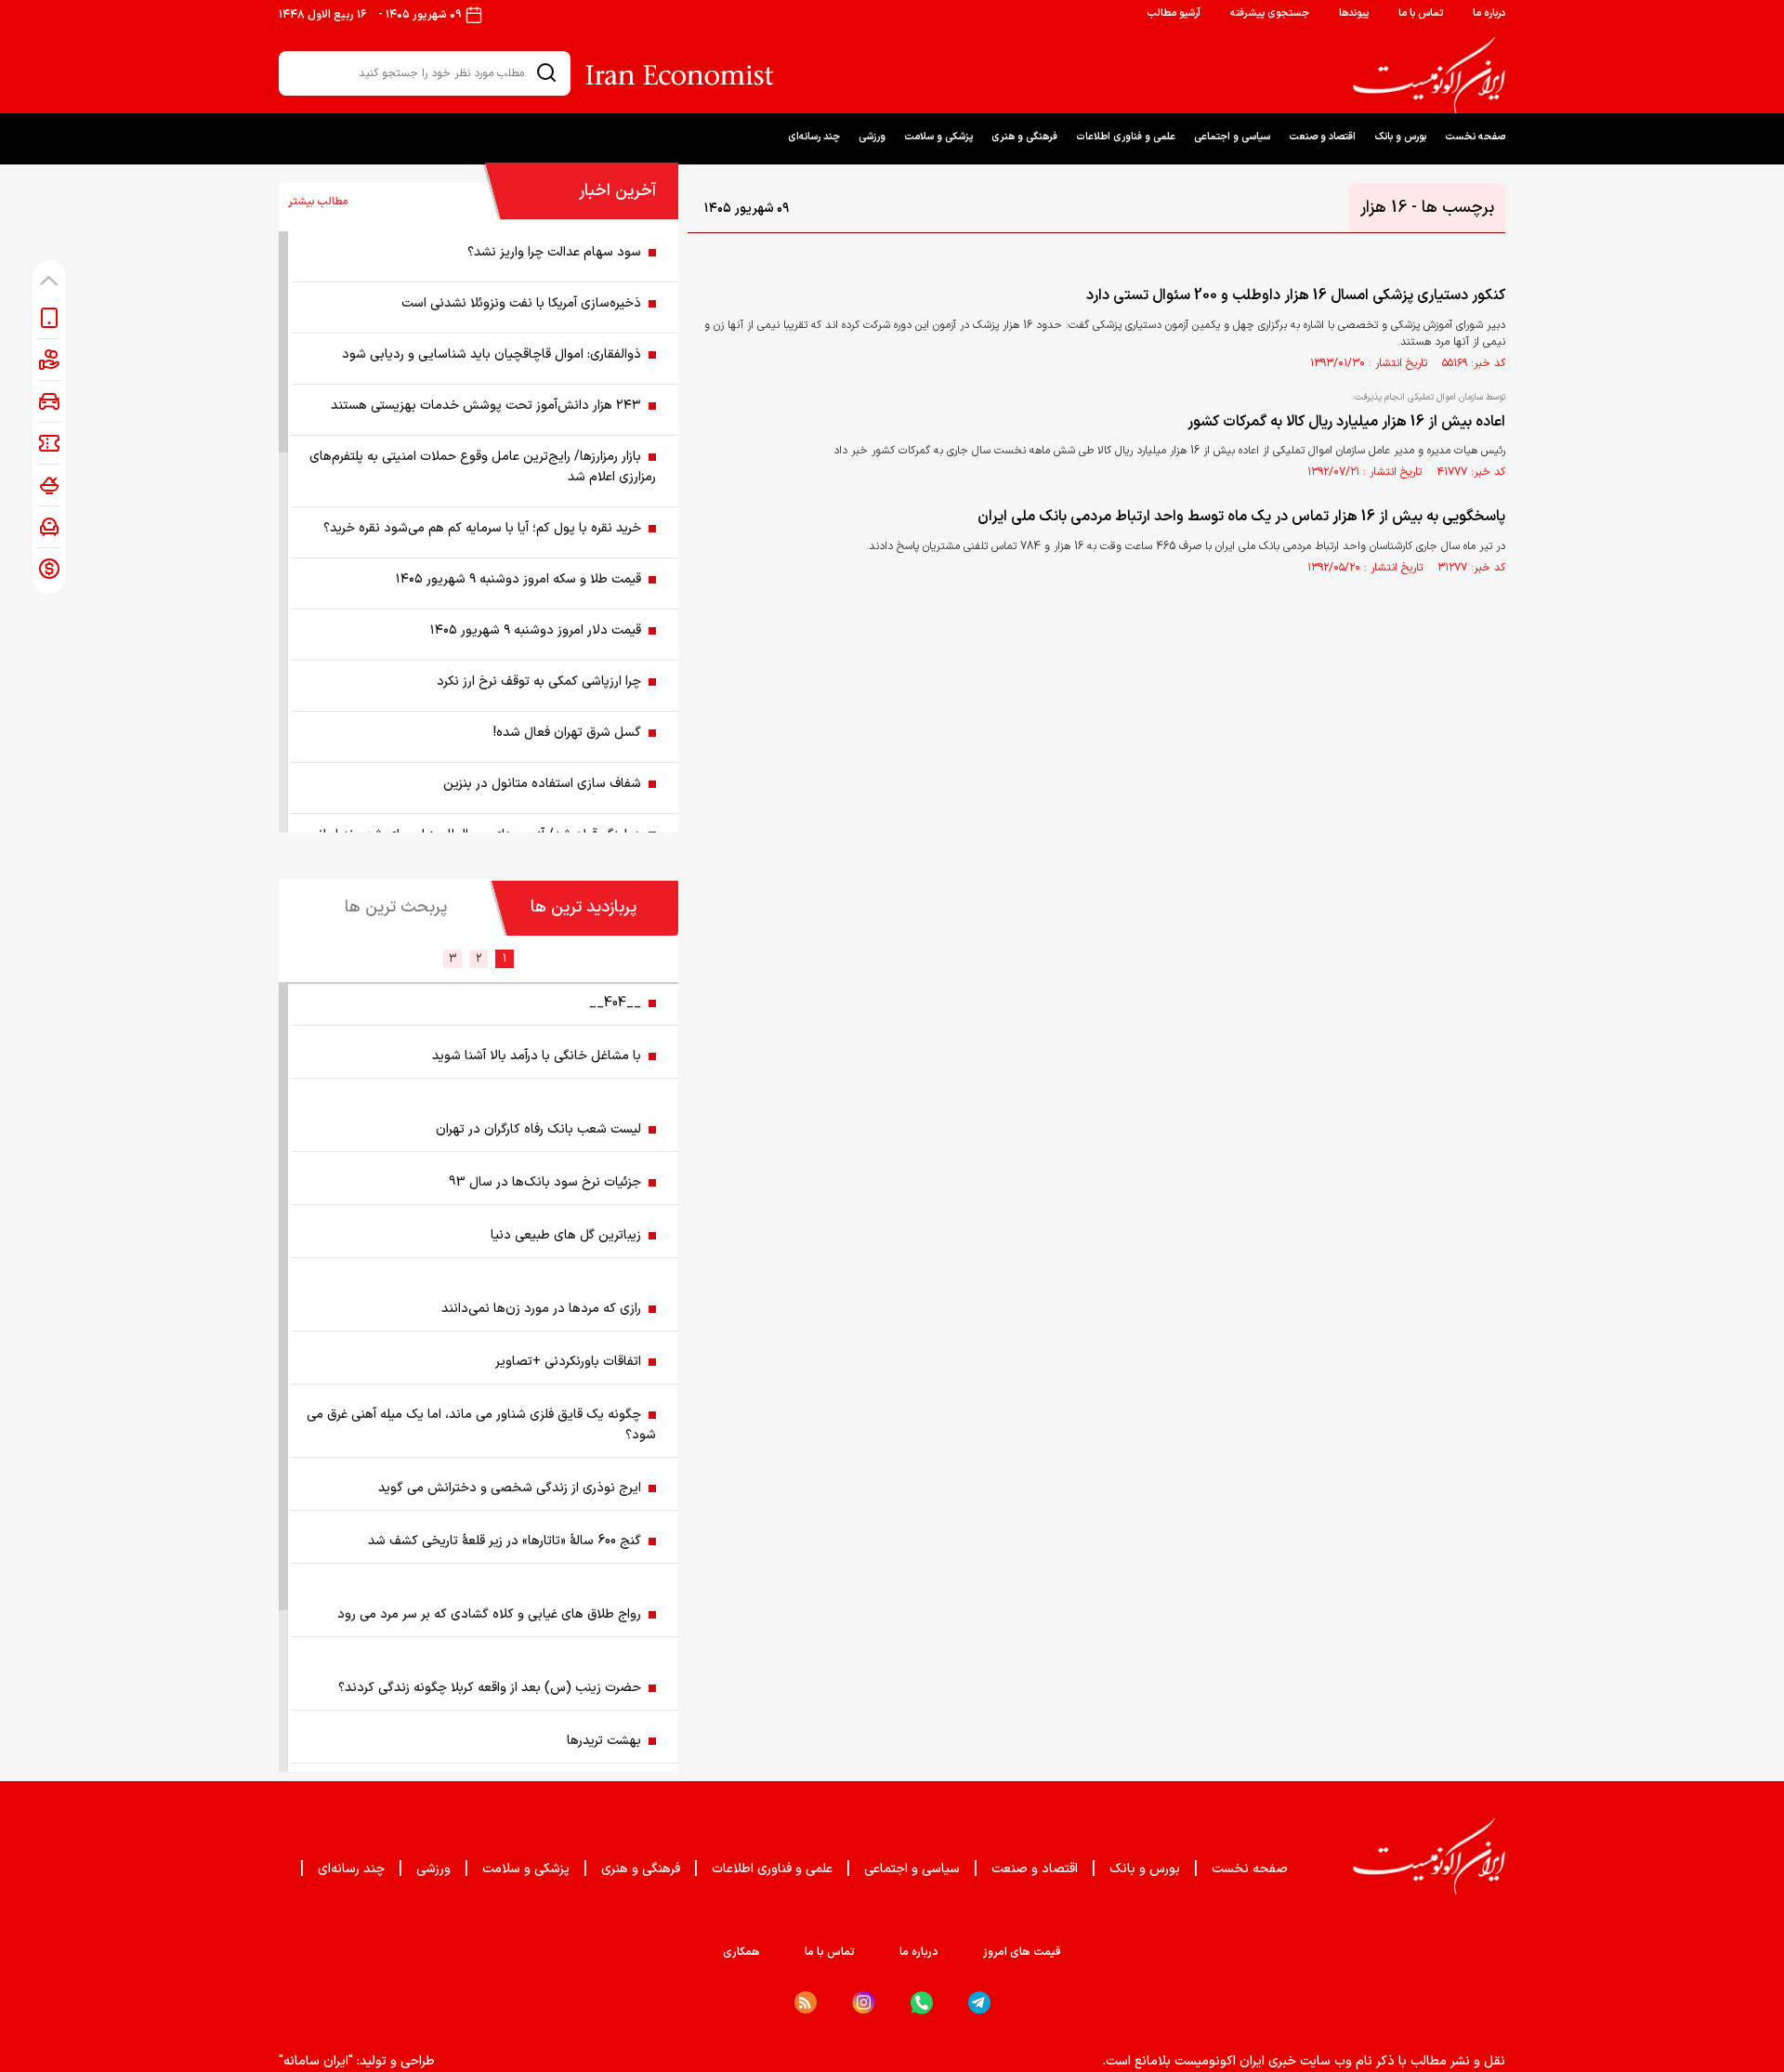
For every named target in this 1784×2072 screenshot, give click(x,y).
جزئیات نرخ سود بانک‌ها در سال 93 (545, 1182)
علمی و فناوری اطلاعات (1126, 137)
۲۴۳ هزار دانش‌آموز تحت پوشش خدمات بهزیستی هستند (486, 406)
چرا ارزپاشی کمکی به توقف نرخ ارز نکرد (539, 682)
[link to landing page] (1429, 75)
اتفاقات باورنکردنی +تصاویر (568, 1362)
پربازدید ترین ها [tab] (584, 907)
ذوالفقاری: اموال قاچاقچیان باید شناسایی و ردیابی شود (492, 354)
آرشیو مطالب (1174, 13)
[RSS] (806, 2002)
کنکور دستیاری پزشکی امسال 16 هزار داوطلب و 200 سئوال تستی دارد (1296, 295)
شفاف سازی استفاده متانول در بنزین (542, 784)
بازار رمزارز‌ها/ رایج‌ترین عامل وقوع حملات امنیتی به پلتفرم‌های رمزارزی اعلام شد (483, 467)
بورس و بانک (1400, 137)
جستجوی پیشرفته (1270, 13)
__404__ (615, 1003)
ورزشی (872, 137)
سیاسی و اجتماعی (1232, 137)
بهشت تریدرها (604, 1741)
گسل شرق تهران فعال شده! (567, 733)
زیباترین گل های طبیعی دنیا (566, 1235)
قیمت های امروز (1022, 1952)
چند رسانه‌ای (814, 137)
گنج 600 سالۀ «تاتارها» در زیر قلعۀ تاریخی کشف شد (505, 1541)
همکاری (741, 1952)
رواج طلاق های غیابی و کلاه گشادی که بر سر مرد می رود (489, 1614)
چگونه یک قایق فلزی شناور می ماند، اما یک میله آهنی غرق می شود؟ (481, 1425)
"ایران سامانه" (316, 2061)
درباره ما (1489, 13)
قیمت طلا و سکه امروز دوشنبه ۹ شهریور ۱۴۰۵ (518, 579)
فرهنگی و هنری (1024, 137)
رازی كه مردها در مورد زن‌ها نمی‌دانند (541, 1309)
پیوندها (1354, 13)
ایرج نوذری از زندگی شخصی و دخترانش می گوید (510, 1488)
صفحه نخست (1475, 137)
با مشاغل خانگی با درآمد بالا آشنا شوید (537, 1056)
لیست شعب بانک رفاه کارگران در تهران (538, 1129)
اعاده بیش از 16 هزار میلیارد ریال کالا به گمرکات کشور (1346, 422)
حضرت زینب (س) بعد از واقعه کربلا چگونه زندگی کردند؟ (490, 1688)
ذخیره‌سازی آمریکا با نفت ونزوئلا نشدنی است (521, 303)
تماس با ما (1421, 13)
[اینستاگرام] (864, 2003)
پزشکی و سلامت (938, 137)
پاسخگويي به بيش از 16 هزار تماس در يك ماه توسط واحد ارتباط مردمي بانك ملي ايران (1241, 517)
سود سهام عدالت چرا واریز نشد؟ (554, 252)
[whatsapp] (922, 2003)
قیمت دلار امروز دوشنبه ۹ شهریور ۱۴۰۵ (536, 630)
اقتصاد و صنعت (1322, 137)
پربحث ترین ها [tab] (396, 907)
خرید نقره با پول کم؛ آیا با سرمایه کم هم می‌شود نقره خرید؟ (482, 528)
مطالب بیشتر (318, 202)
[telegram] (979, 2003)
